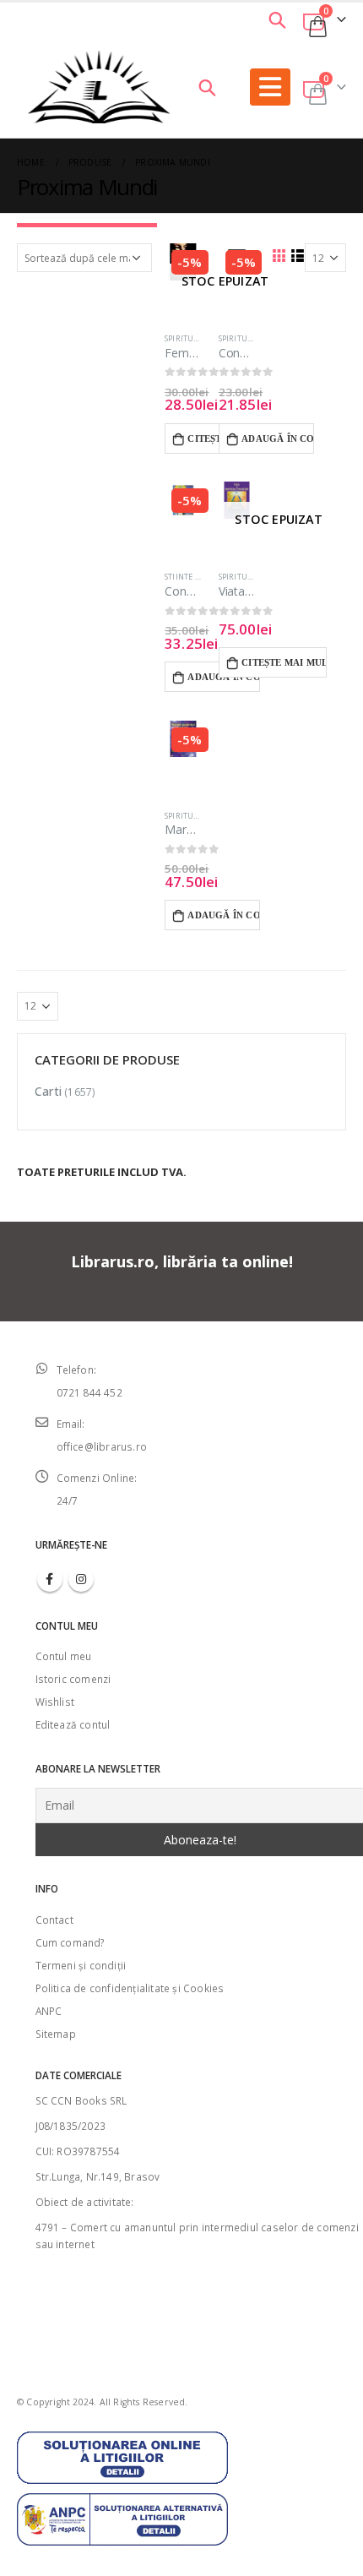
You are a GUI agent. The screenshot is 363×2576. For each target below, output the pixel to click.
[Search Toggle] (277, 19)
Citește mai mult (284, 662)
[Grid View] (279, 255)
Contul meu (64, 1656)
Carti (48, 1091)
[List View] (297, 255)
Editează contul (73, 1724)
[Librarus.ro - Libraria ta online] (99, 87)
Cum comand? (70, 1942)
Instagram (81, 1579)
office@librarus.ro (102, 1446)
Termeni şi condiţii (81, 1965)
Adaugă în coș (278, 438)
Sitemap (56, 2034)
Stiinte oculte (194, 577)
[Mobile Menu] (270, 87)
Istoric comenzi (73, 1679)
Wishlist (55, 1702)
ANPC (49, 2011)
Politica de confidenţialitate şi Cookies (130, 1988)
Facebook (50, 1579)
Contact (54, 1920)
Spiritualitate (195, 338)
